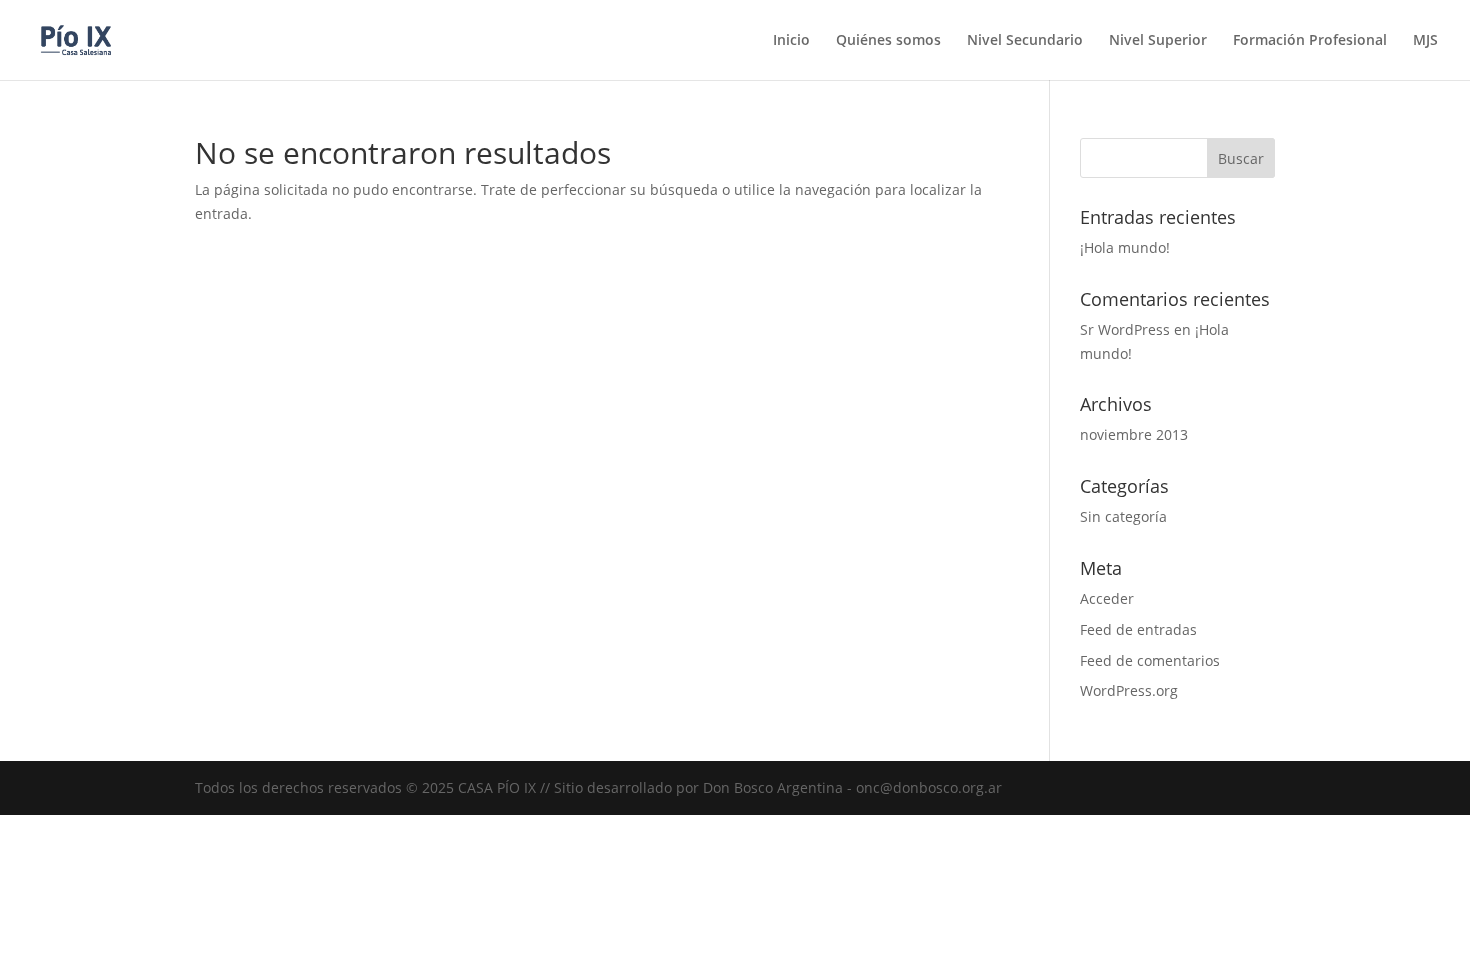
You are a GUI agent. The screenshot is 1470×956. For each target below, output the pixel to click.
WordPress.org (1129, 690)
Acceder (1107, 598)
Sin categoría (1123, 516)
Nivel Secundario (1025, 41)
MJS (1425, 41)
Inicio (791, 41)
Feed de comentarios (1150, 660)
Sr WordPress (1125, 329)
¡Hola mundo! (1125, 247)
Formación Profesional (1310, 41)
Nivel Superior (1158, 41)
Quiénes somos (888, 41)
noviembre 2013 (1134, 434)
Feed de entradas (1138, 629)
